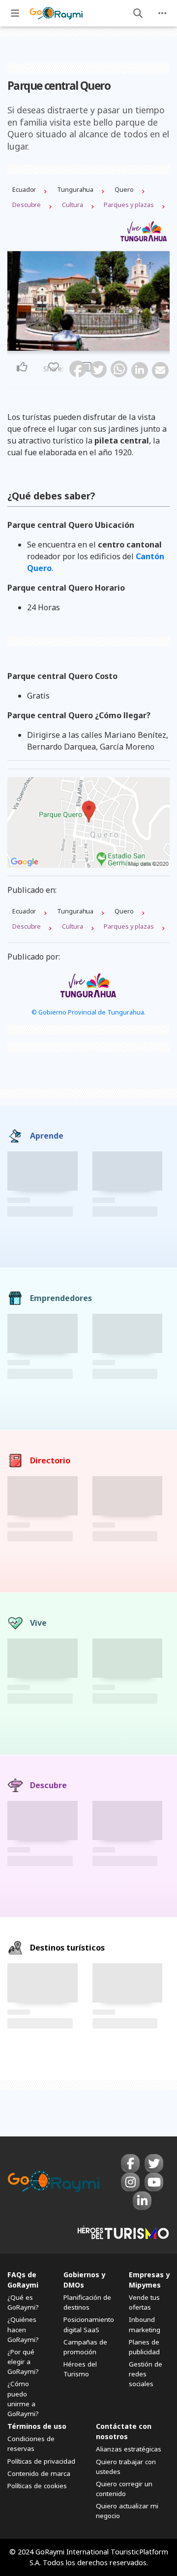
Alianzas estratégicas (129, 2449)
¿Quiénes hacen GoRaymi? (23, 2329)
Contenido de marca (39, 2473)
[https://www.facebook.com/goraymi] (130, 2163)
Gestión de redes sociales (146, 2374)
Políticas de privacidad (41, 2461)
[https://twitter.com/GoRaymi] (154, 2163)
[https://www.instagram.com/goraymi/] (130, 2182)
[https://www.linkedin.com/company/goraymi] (142, 2201)
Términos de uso (37, 2426)
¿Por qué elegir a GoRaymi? (23, 2362)
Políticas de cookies (37, 2486)
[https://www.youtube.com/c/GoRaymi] (154, 2182)
